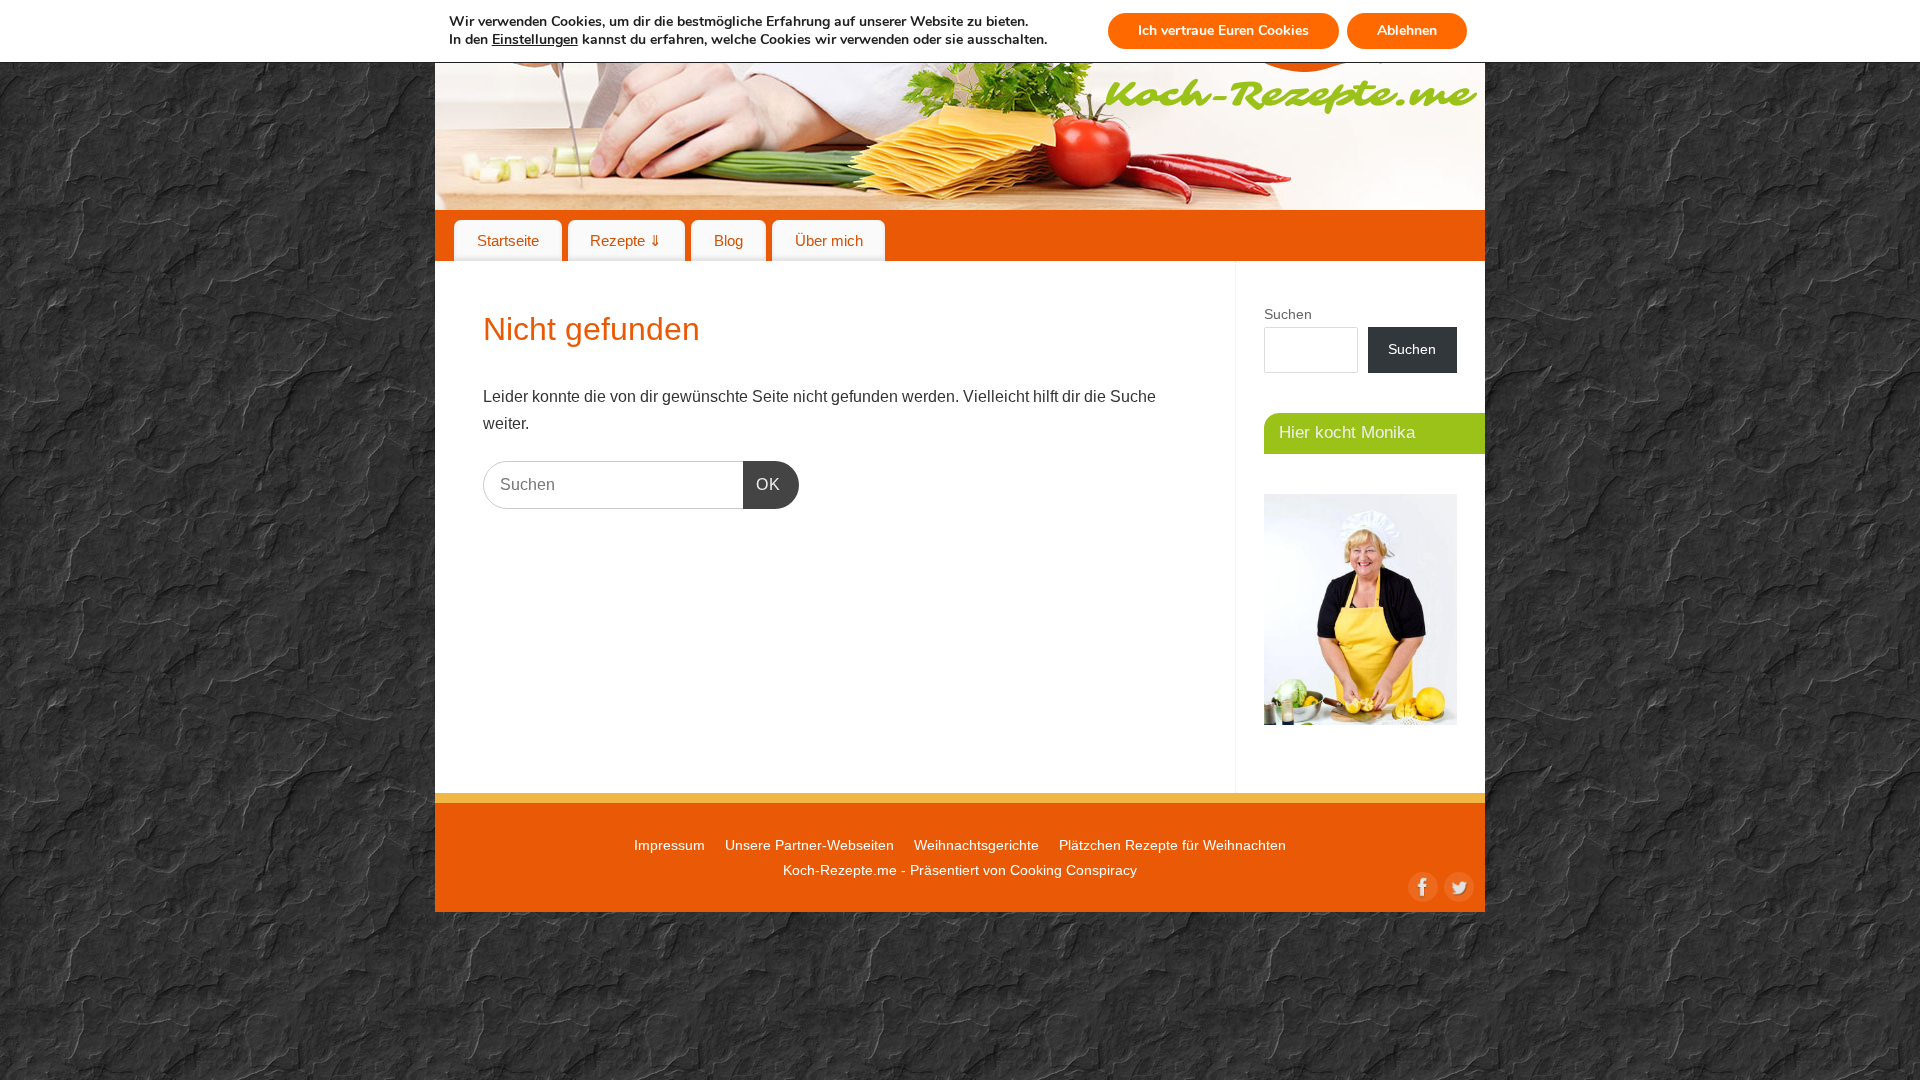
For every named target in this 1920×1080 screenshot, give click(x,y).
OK (762, 484)
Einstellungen (535, 40)
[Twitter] (1457, 885)
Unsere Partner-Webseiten (809, 845)
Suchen (1288, 314)
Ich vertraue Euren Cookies (1223, 30)
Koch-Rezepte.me (840, 870)
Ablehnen (1407, 30)
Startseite (508, 240)
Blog (728, 240)
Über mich (829, 240)
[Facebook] (1421, 885)
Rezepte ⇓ (626, 240)
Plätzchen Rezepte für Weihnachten (1172, 845)
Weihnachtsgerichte (976, 845)
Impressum (669, 845)
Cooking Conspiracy (1073, 870)
